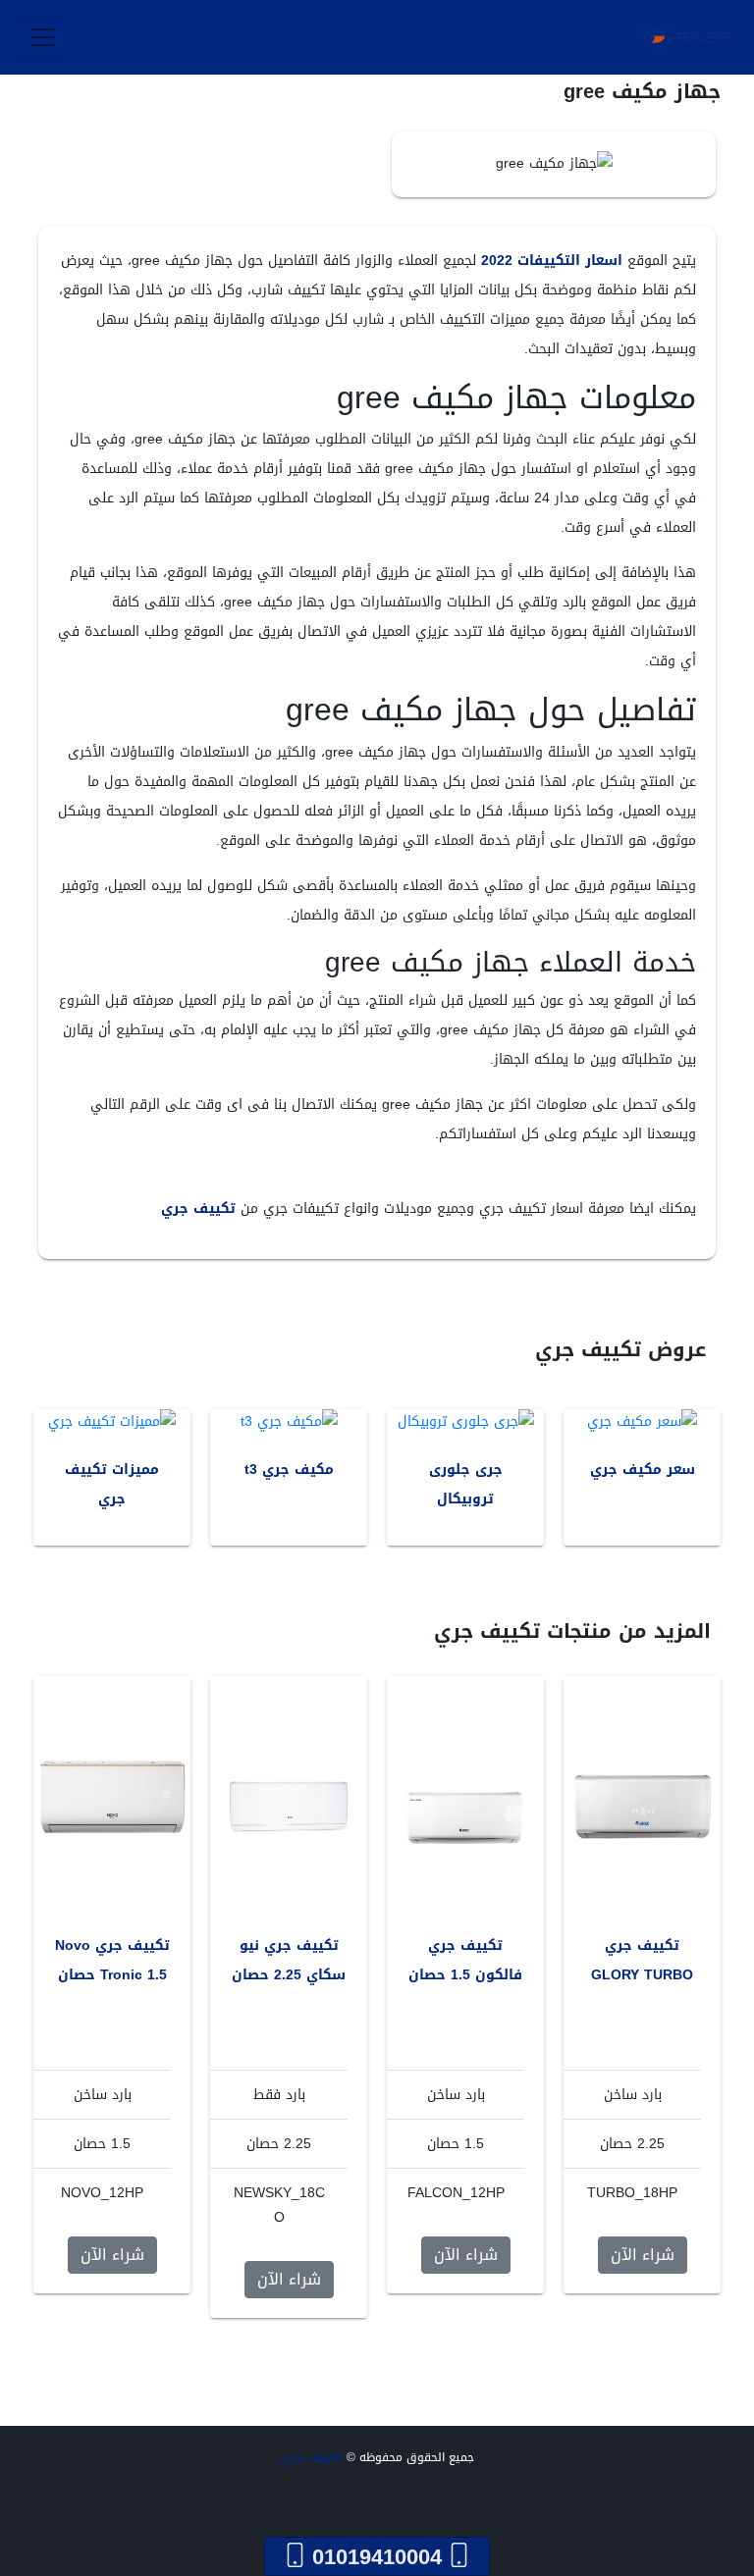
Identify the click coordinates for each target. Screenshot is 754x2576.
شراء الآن (643, 2255)
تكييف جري (198, 1209)
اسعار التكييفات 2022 (552, 261)
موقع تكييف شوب (692, 2522)
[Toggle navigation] (43, 37)
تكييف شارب (709, 2497)
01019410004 (377, 2556)
